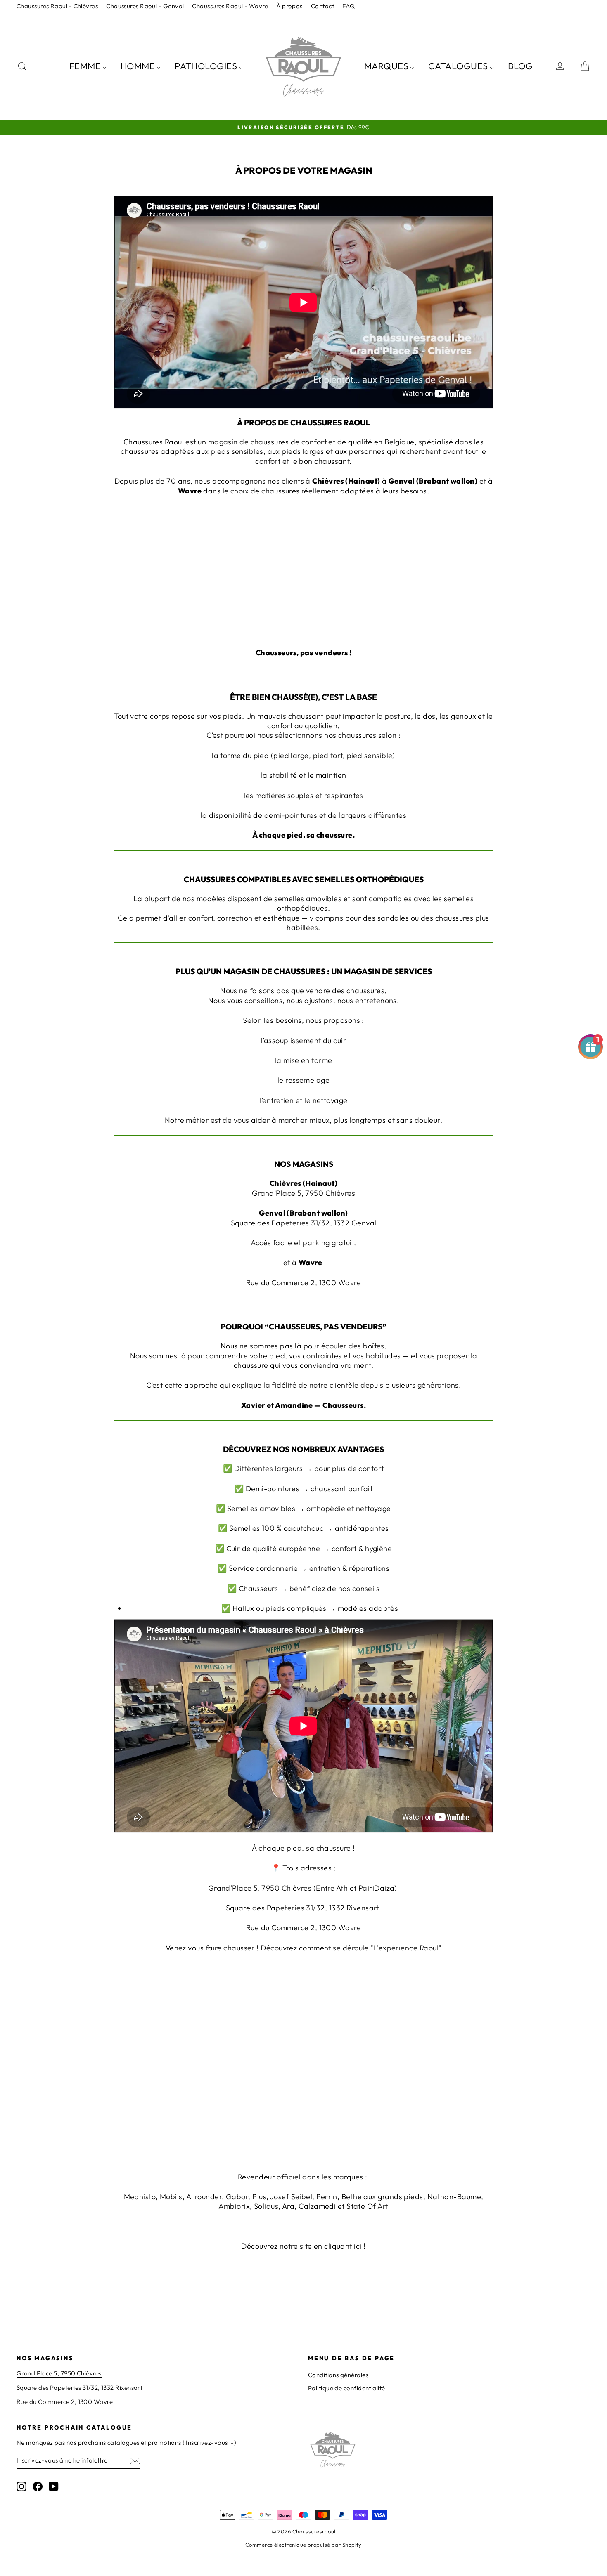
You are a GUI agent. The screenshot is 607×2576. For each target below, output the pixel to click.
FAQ (349, 6)
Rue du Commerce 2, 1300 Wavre (65, 2402)
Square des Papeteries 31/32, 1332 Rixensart (79, 2388)
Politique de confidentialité (347, 2388)
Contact (322, 6)
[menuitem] (88, 66)
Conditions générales (338, 2375)
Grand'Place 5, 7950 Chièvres (59, 2373)
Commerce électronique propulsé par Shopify (303, 2545)
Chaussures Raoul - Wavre (230, 6)
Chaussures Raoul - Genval (145, 6)
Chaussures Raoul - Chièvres (57, 6)
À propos (289, 6)
